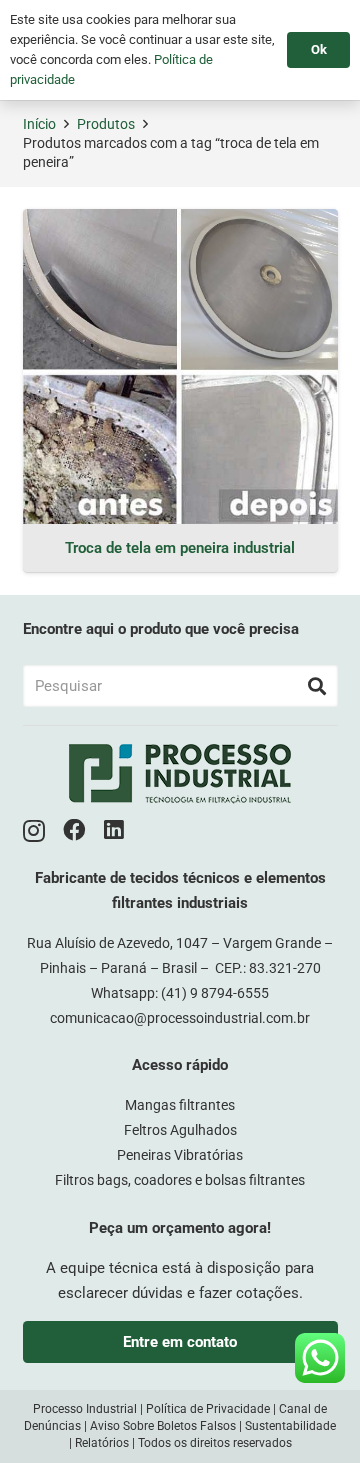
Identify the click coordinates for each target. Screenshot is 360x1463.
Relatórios (102, 1443)
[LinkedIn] (114, 830)
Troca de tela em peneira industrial (180, 548)
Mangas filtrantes (180, 1105)
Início (39, 124)
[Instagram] (34, 831)
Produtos (106, 124)
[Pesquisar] (317, 686)
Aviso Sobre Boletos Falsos (163, 1426)
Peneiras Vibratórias (180, 1155)
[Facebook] (74, 830)
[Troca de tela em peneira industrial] (180, 366)
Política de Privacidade (208, 1409)
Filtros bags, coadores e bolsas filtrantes (180, 1180)
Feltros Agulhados (180, 1130)
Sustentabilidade (290, 1426)
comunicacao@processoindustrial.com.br (180, 1018)
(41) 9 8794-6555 (215, 993)
